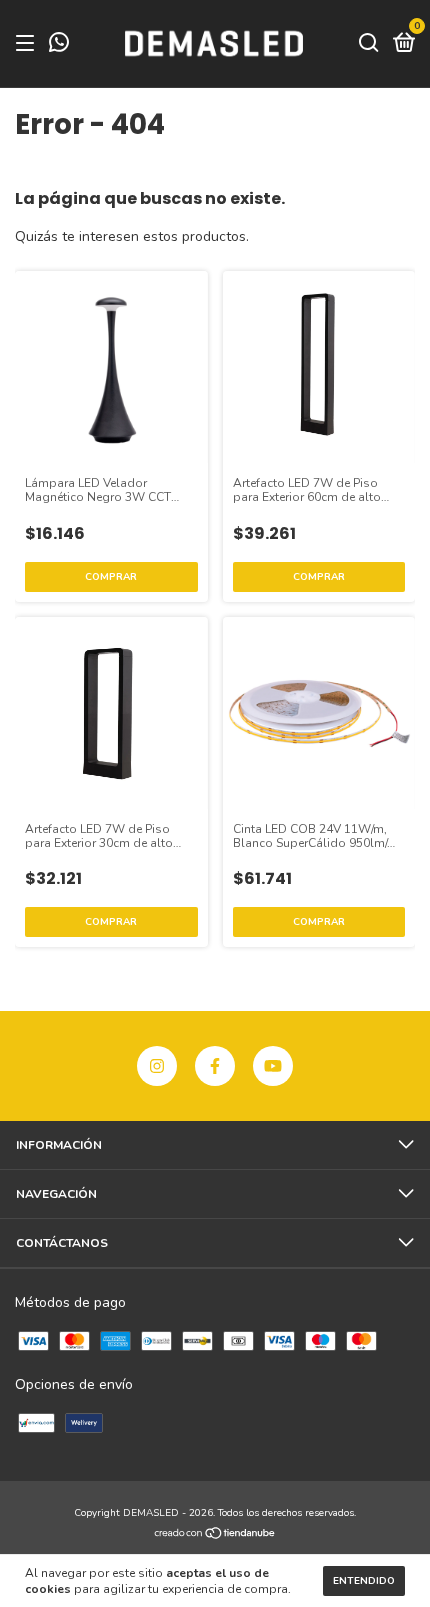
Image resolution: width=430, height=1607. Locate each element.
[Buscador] (369, 44)
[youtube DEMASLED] (273, 1066)
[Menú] (28, 44)
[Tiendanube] (215, 1534)
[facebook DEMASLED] (215, 1066)
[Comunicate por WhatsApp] (59, 46)
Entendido (364, 1581)
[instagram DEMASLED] (157, 1066)
